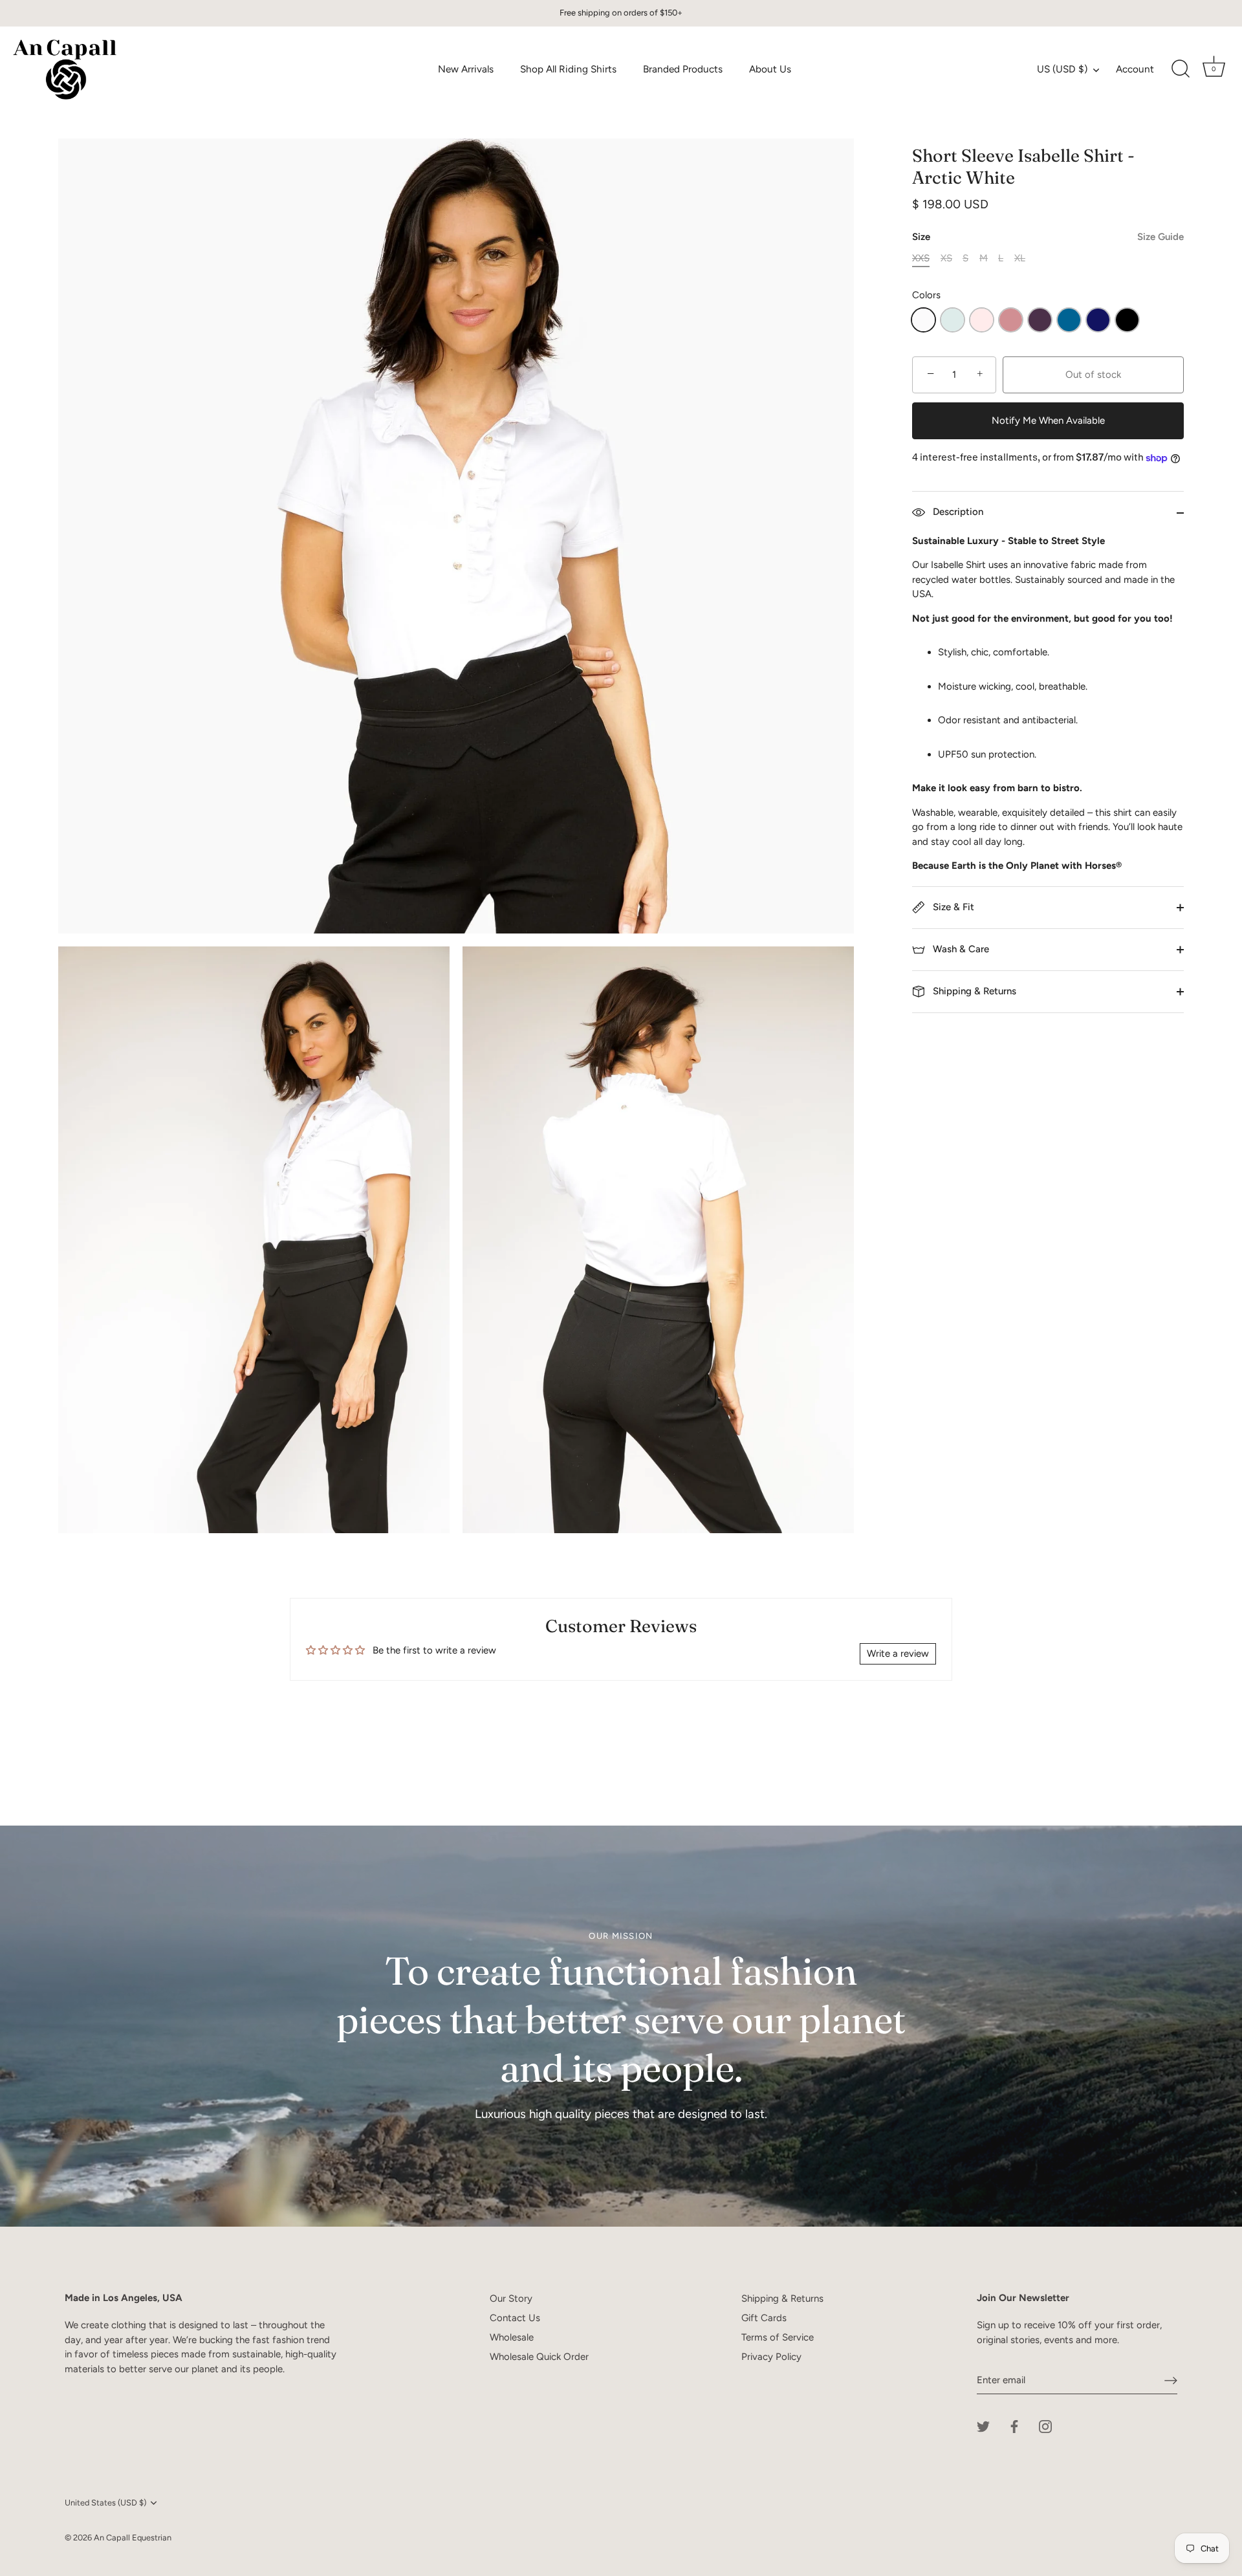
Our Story (511, 2298)
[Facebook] (1014, 2426)
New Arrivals (466, 69)
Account (1135, 69)
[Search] (1181, 69)
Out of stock (1093, 375)
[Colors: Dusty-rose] (1011, 320)
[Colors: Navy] (1098, 320)
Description (957, 512)
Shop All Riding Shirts (568, 69)
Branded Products (683, 69)
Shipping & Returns (973, 991)
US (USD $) (1062, 69)
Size (1048, 237)
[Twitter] (983, 2426)
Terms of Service (778, 2337)
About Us (770, 69)
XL (1020, 258)
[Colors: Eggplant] (1040, 320)
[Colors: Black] (1127, 320)
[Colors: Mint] (953, 320)
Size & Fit (952, 907)
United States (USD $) (105, 2503)
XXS (921, 258)
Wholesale (512, 2337)
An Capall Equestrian (133, 2538)
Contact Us (515, 2318)
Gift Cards (764, 2318)
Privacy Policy (771, 2357)
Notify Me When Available (1048, 420)
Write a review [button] (898, 1654)
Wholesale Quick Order (539, 2357)
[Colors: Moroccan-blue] (1069, 320)
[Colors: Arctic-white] (923, 320)
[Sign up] (1171, 2381)
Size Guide (1160, 237)
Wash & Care (960, 949)
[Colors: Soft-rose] (982, 320)
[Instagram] (1045, 2426)
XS (946, 258)
